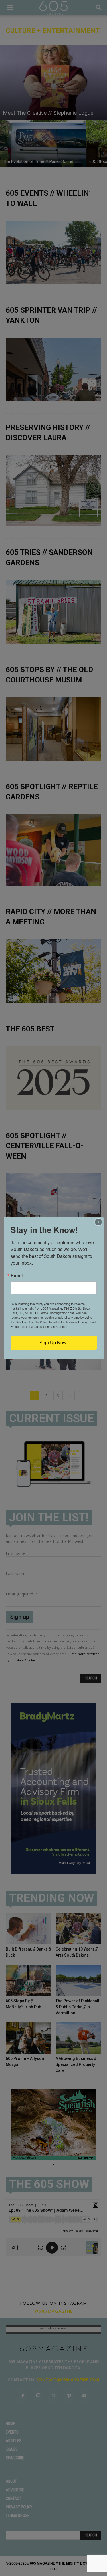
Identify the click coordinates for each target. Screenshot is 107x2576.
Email (17, 1276)
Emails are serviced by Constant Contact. (39, 1326)
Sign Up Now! (53, 1342)
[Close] (98, 1222)
